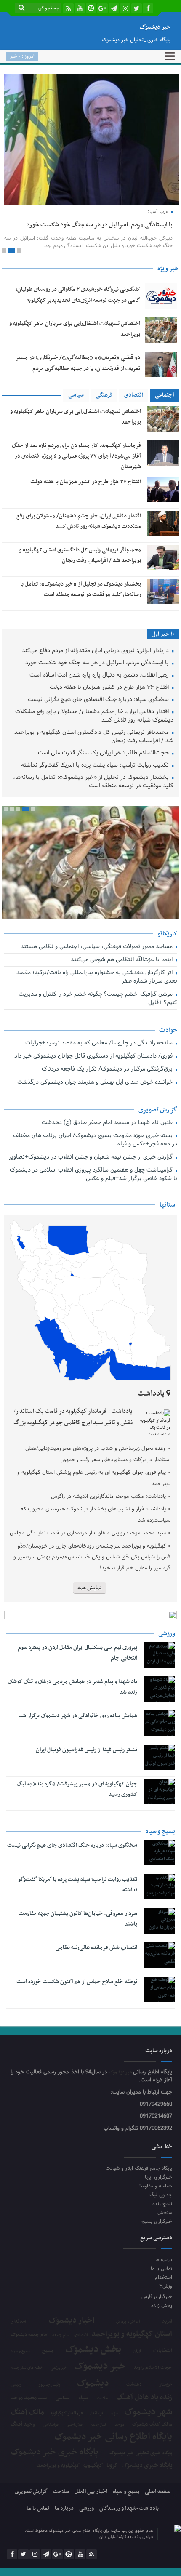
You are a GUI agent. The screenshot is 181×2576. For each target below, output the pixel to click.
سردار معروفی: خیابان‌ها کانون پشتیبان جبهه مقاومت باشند (78, 1919)
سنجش (165, 2212)
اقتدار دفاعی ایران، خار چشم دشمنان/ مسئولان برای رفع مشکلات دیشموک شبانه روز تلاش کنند (94, 716)
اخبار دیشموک (72, 2321)
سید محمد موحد (29, 2398)
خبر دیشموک (121, 2072)
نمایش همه (90, 1588)
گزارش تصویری (31, 2492)
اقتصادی (134, 395)
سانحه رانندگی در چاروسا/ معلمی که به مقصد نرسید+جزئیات (100, 1043)
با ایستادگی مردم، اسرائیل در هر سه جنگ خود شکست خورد (100, 225)
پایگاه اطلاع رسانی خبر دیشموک (113, 2437)
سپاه (83, 2398)
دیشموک (93, 2384)
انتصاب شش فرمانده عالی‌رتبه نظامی (96, 1948)
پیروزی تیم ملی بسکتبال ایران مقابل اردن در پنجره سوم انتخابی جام (77, 1653)
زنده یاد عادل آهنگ (144, 2398)
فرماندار (96, 2414)
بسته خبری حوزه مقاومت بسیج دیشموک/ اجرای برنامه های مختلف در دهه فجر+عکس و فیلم (95, 1140)
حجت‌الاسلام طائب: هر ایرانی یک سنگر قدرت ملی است (104, 753)
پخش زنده (162, 2306)
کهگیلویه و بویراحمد (58, 2466)
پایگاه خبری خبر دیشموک (55, 2452)
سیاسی (76, 395)
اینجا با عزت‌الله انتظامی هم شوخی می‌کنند (122, 960)
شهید (114, 2414)
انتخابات (163, 2351)
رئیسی (16, 2385)
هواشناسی (51, 2425)
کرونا (112, 2466)
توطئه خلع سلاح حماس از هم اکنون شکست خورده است (77, 1982)
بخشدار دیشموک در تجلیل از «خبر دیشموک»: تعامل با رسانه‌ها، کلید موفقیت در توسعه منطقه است (93, 782)
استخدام (164, 2277)
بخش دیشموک (93, 2350)
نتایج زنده (162, 2204)
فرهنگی (104, 395)
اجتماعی (164, 395)
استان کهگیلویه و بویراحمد (132, 2334)
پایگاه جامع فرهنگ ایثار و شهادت (139, 2168)
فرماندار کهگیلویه (67, 2414)
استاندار (19, 2321)
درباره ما (164, 2260)
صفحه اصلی (158, 2492)
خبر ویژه (168, 269)
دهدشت (134, 2385)
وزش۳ (166, 2286)
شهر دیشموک (148, 2412)
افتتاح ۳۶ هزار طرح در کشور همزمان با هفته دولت (86, 482)
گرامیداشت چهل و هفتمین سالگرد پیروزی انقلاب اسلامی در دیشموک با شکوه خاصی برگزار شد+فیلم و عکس (93, 1175)
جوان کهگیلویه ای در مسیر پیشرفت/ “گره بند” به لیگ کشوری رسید (77, 1789)
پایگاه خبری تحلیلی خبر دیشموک (141, 2453)
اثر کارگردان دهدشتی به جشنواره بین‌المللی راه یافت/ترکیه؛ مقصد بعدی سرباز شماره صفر (97, 977)
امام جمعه (61, 2335)
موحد (119, 2425)
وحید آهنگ (23, 2425)
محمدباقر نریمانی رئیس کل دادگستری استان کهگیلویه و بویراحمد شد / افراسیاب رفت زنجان (94, 737)
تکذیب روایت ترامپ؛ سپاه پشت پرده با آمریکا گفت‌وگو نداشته (96, 766)
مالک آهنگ (28, 2413)
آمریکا (167, 2322)
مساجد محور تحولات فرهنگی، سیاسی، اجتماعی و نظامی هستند (97, 947)
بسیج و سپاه (20, 2351)
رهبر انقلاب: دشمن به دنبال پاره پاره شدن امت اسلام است (100, 675)
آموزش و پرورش (128, 2322)
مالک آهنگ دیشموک (152, 2425)
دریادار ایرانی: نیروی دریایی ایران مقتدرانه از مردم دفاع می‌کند (96, 651)
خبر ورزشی (59, 2368)
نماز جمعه (98, 2425)
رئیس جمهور (49, 2385)
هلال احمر (75, 2425)
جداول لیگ (161, 2195)
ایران (137, 2351)
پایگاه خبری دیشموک (147, 2465)
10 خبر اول (163, 634)
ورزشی (87, 2508)
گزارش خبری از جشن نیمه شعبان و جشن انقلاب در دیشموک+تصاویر (91, 1157)
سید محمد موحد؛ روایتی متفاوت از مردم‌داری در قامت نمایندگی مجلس (88, 1533)
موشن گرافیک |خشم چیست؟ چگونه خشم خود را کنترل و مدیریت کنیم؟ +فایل (98, 999)
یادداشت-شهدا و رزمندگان (129, 2508)
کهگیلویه (93, 2466)
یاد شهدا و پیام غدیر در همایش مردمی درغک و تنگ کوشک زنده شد (72, 1687)
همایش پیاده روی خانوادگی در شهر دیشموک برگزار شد (78, 1716)
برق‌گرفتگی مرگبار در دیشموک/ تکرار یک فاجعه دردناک (108, 1070)
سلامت (102, 2398)
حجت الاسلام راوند (153, 2368)
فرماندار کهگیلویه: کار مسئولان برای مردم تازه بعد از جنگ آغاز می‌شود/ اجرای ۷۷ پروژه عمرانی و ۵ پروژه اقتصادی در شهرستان (76, 456)
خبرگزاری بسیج (157, 2221)
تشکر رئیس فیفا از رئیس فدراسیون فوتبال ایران (87, 1750)
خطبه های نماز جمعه (27, 2368)
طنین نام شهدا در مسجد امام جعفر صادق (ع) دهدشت (108, 1123)
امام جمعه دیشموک (30, 2335)
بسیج (48, 2351)
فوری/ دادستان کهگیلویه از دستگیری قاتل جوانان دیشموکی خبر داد (94, 1056)
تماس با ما (161, 2268)
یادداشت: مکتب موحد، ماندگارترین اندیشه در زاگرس (108, 1497)
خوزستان (165, 2385)
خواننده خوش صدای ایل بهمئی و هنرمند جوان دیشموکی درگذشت (96, 1083)
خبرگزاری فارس (157, 2297)
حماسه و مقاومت (155, 2186)
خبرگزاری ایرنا (158, 2177)
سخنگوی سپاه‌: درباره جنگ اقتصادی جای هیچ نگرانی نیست (99, 700)
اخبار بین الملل (91, 2492)
